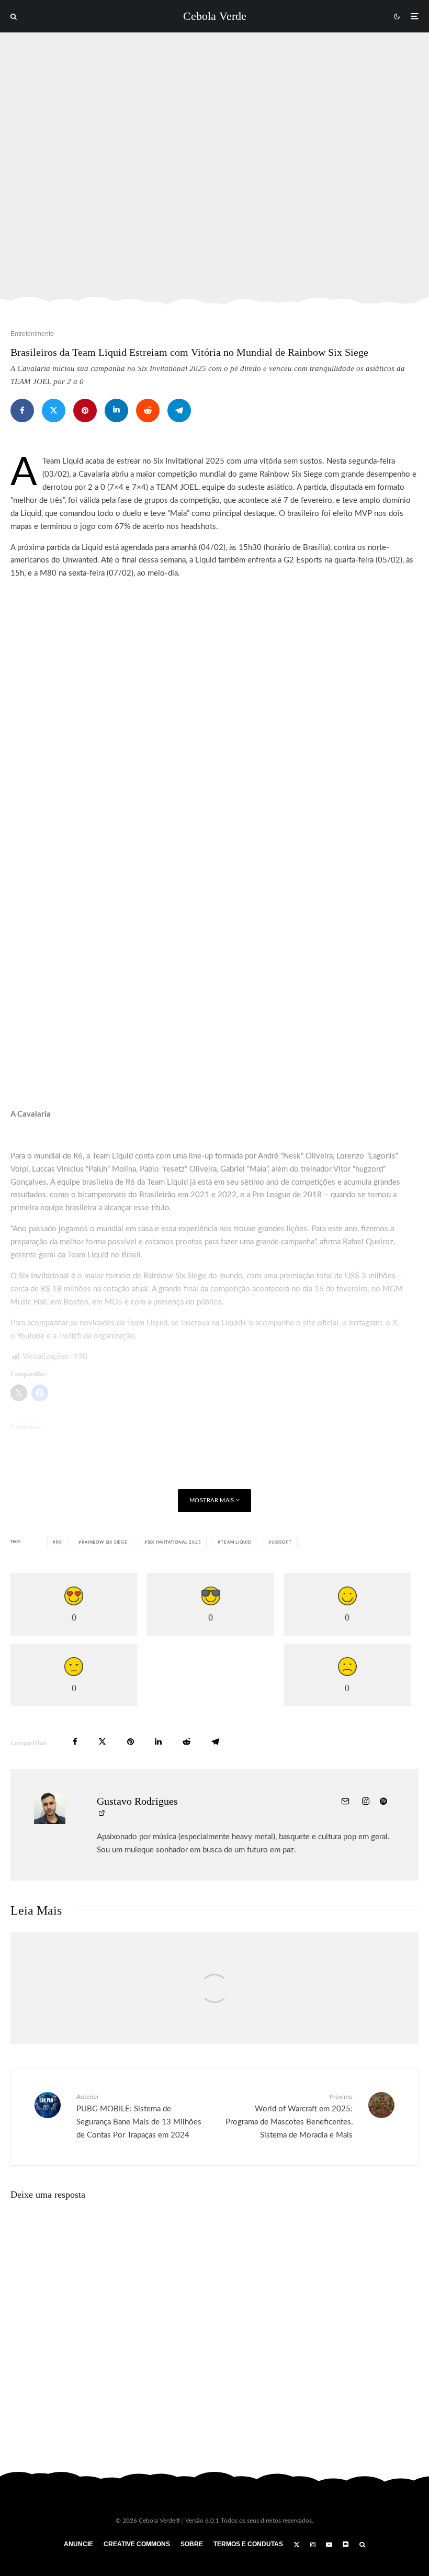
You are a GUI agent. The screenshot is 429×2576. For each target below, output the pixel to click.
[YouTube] (329, 2545)
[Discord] (346, 2545)
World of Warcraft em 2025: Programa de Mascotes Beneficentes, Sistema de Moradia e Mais (289, 2116)
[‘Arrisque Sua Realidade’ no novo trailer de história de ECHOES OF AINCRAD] (214, 2000)
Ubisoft (282, 1543)
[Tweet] (54, 410)
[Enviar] (148, 410)
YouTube (31, 1336)
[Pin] (85, 410)
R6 (59, 1543)
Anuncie (78, 2544)
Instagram (365, 1323)
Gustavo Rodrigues (137, 1801)
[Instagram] (313, 2545)
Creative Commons (137, 2544)
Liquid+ (234, 1323)
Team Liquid (236, 1543)
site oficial (321, 1323)
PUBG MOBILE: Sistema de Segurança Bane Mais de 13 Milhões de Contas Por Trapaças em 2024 (139, 2116)
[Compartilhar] (22, 410)
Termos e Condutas (248, 2544)
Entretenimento (32, 334)
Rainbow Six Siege (105, 1543)
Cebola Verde (215, 16)
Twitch (70, 1336)
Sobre (192, 2544)
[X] (297, 2545)
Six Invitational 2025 (174, 1543)
